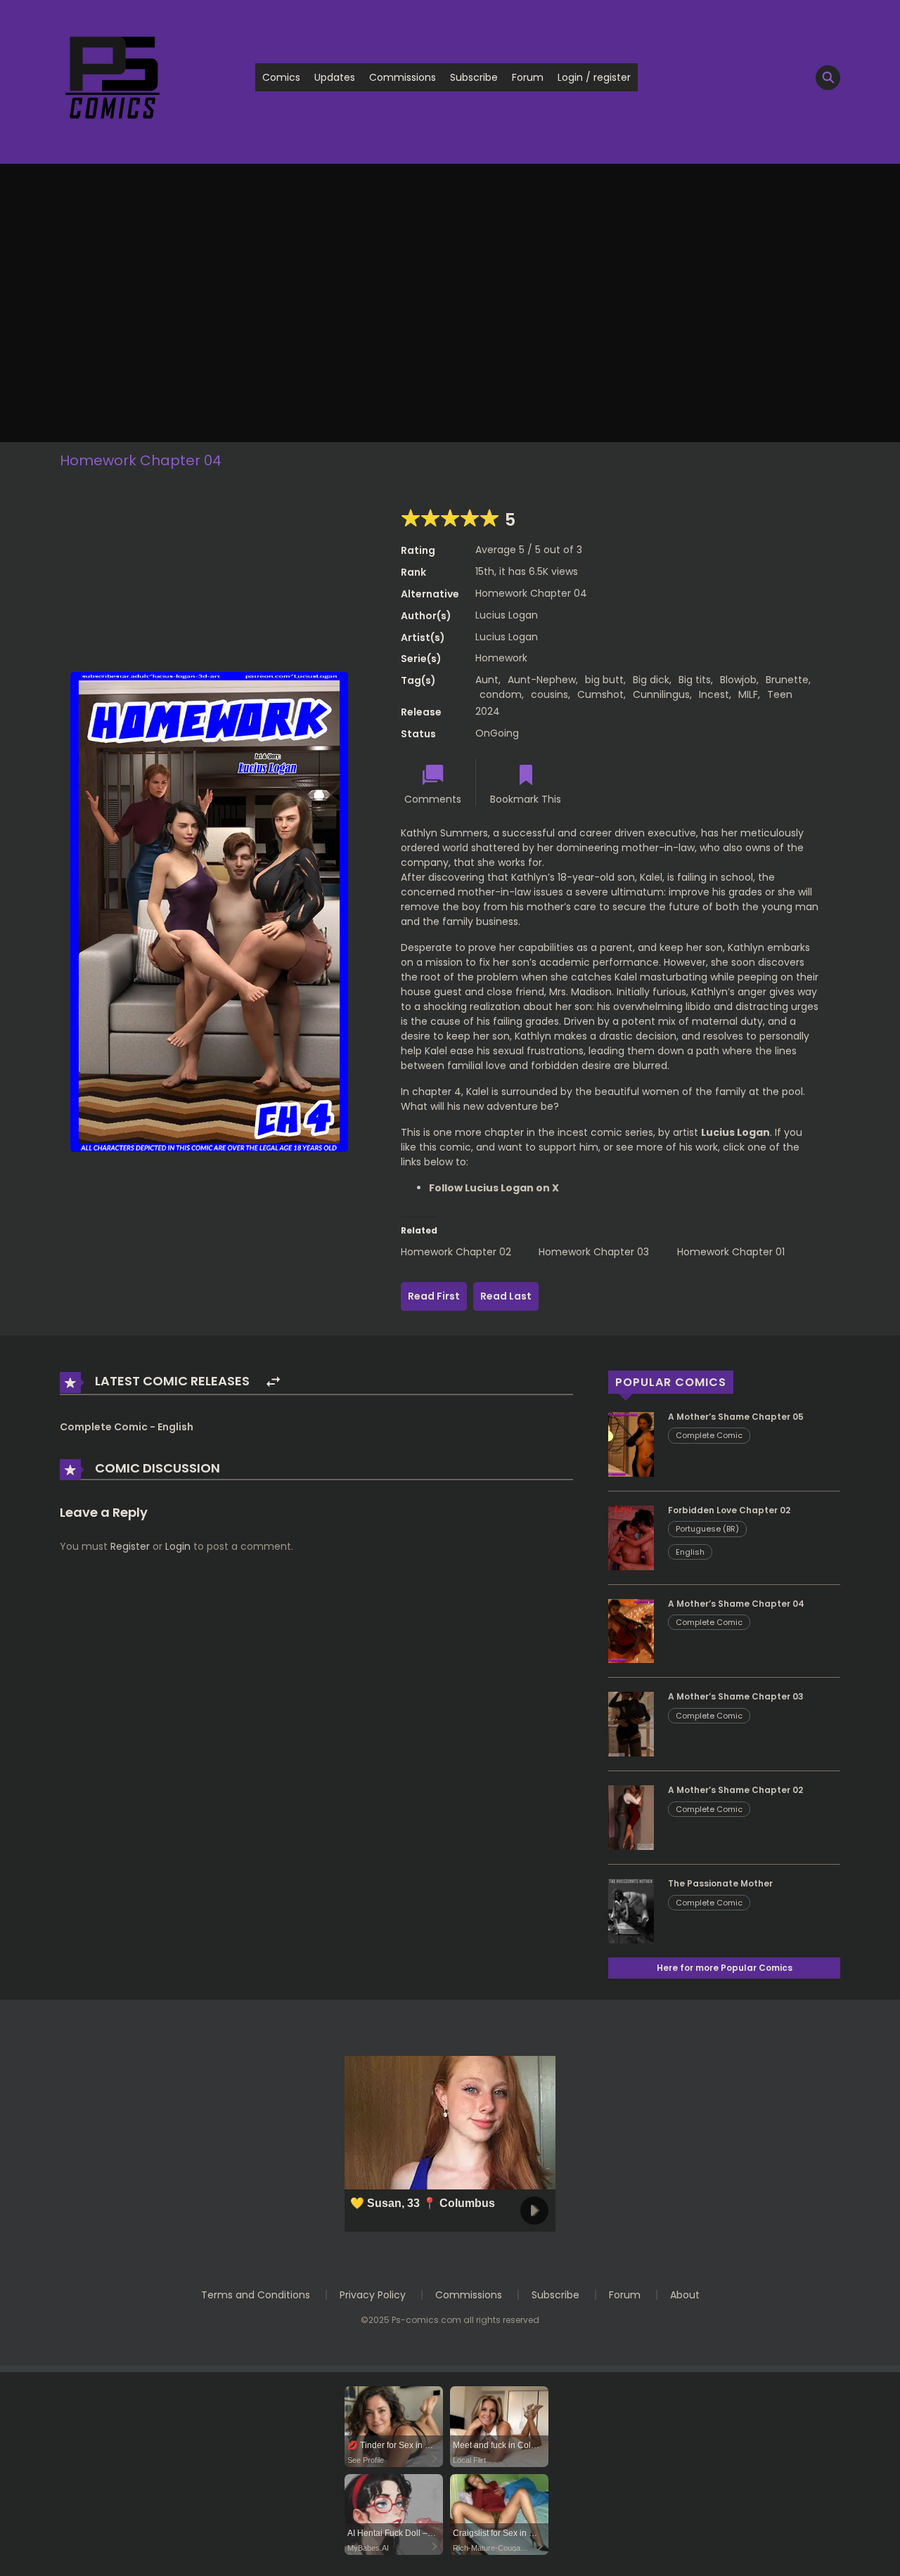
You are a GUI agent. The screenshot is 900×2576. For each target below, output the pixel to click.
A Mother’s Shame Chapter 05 (736, 1417)
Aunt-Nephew (542, 680)
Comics (281, 77)
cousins (549, 694)
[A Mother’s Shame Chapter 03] (631, 1723)
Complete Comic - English (127, 1427)
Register (130, 1546)
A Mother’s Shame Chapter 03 (736, 1696)
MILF (748, 694)
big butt (604, 680)
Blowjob (738, 680)
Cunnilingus (661, 694)
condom (501, 694)
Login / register (594, 77)
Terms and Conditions (256, 2295)
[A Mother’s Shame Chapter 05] (631, 1444)
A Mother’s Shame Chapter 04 (736, 1604)
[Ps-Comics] (112, 77)
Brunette (787, 680)
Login (178, 1546)
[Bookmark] (526, 776)
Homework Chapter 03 (594, 1252)
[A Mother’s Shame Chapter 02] (631, 1817)
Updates (335, 77)
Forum (528, 77)
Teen (780, 694)
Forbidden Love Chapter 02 (729, 1510)
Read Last (506, 1296)
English (690, 1552)
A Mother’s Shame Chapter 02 (735, 1790)
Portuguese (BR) (707, 1529)
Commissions (403, 77)
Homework (501, 658)
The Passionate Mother (720, 1883)
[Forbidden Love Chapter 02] (631, 1536)
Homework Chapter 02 (456, 1252)
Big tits (695, 680)
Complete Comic (709, 1435)
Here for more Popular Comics (725, 1968)
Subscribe (474, 77)
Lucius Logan (507, 615)
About (685, 2295)
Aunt (487, 680)
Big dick (651, 680)
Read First (434, 1296)
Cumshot (600, 694)
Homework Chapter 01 (731, 1252)
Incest (714, 694)
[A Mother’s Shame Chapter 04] (631, 1630)
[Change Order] (273, 1382)
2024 (488, 711)
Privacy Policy (373, 2295)
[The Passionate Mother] (631, 1910)
